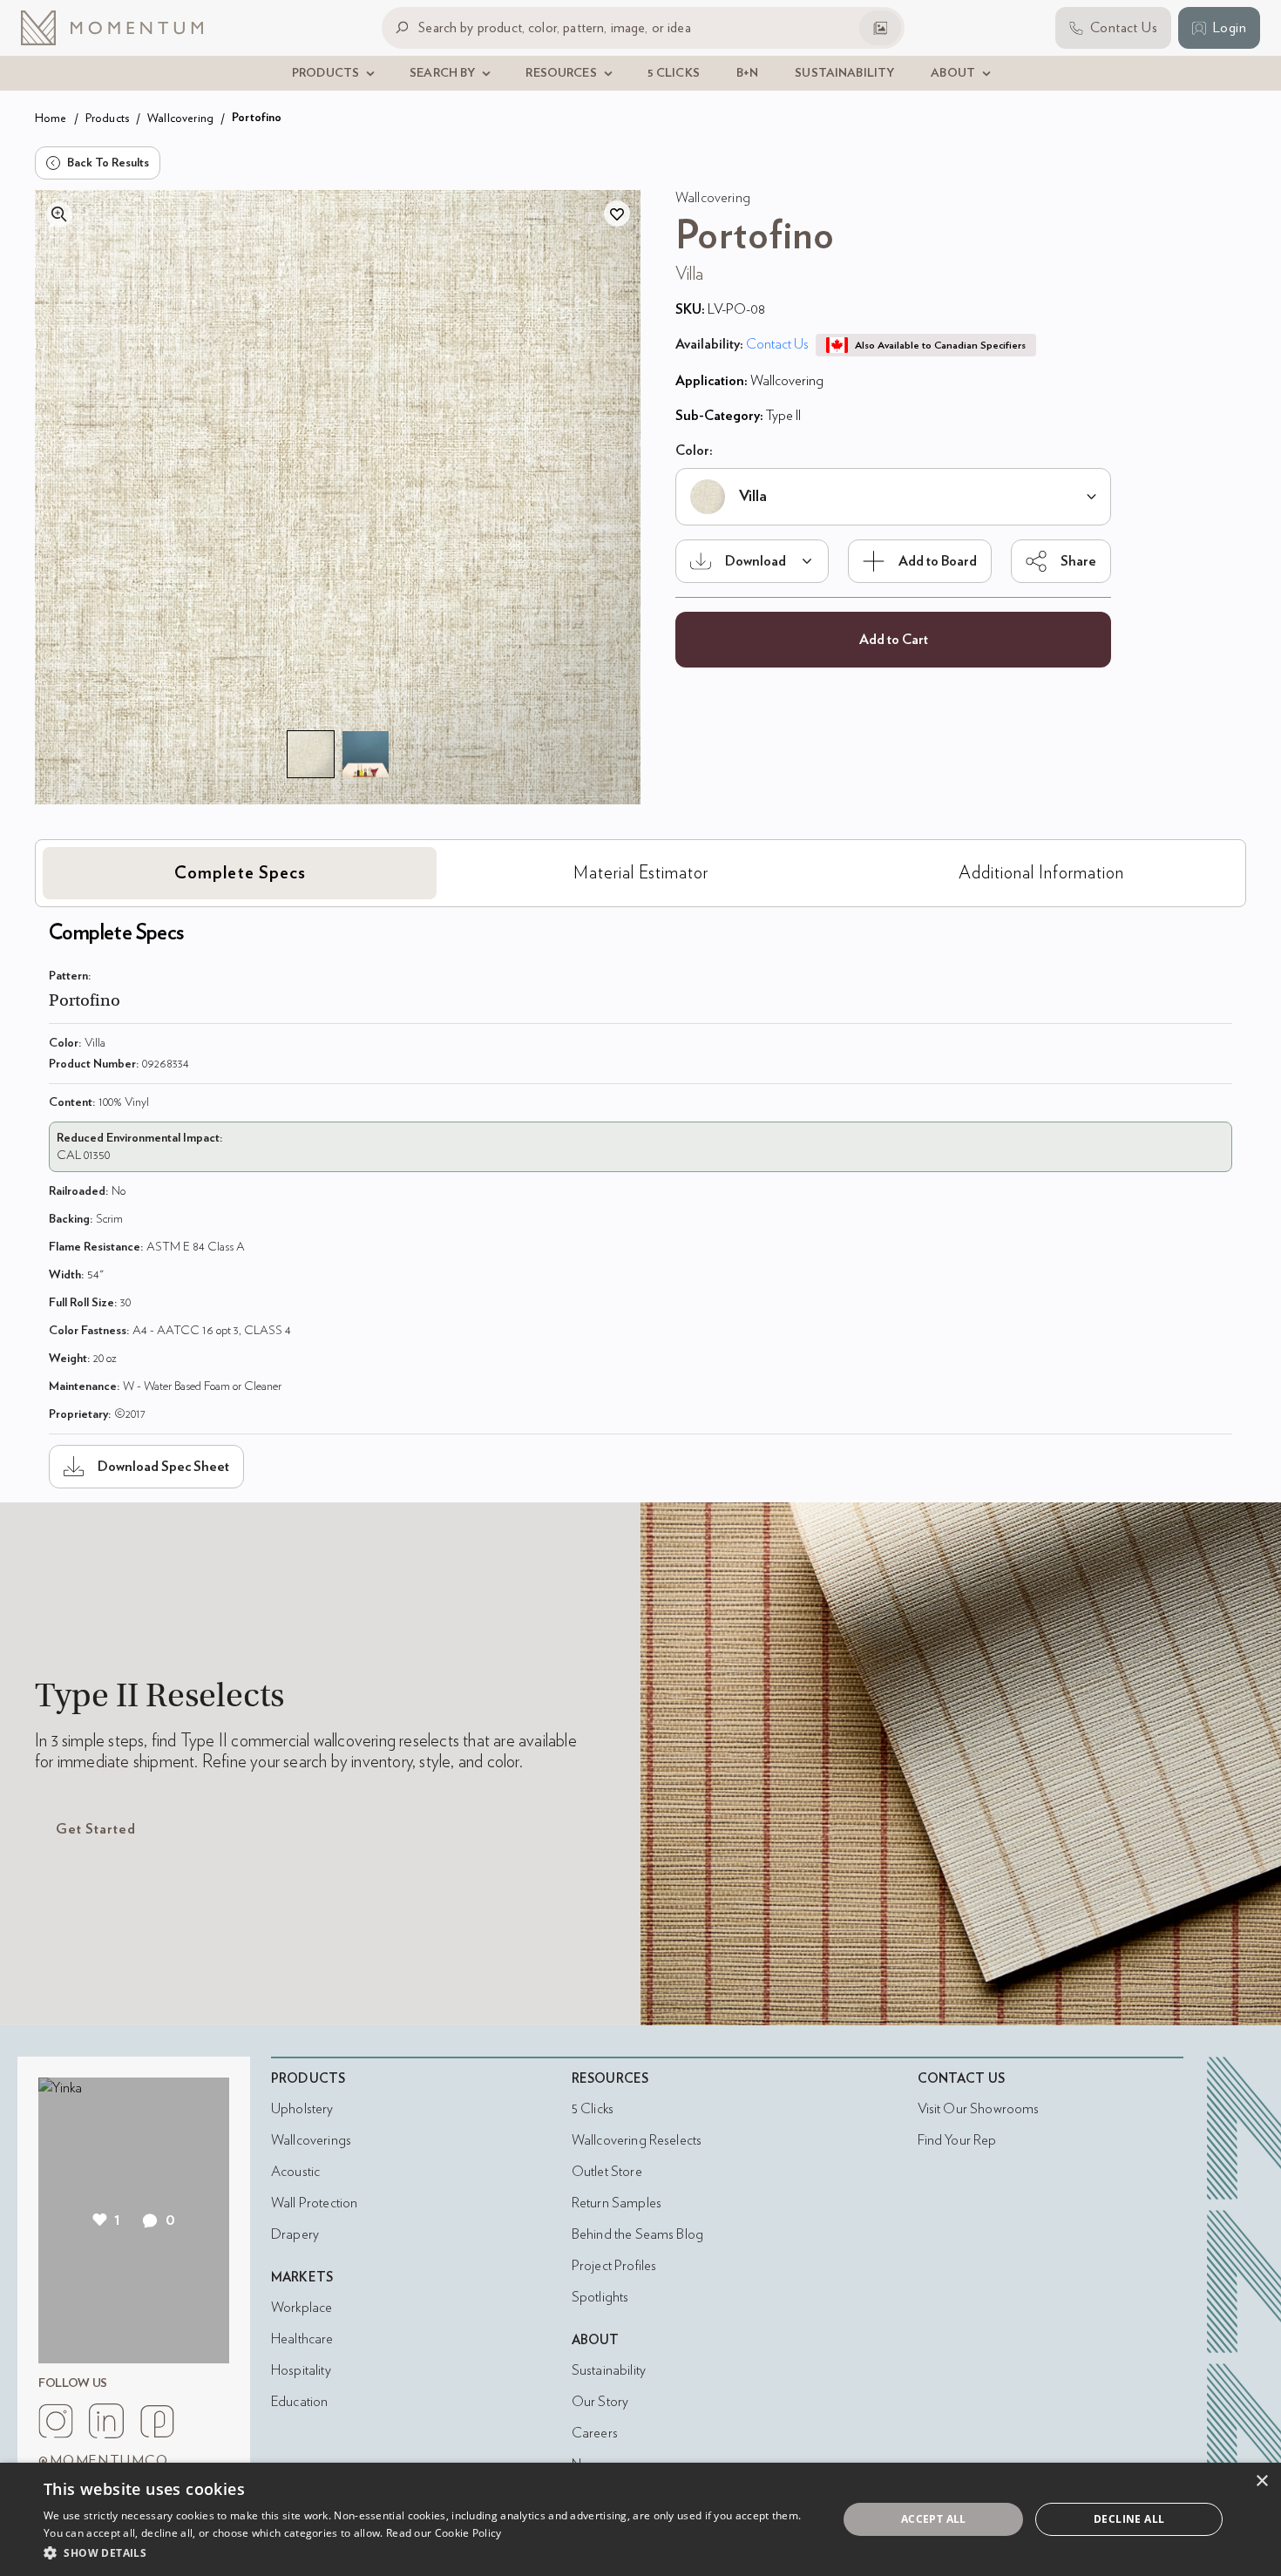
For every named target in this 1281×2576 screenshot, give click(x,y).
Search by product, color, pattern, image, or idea (555, 27)
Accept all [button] (934, 2519)
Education (299, 2402)
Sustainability (609, 2370)
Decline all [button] (1129, 2519)
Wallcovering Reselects (637, 2140)
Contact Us (777, 344)
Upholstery (302, 2109)
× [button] (1261, 2481)
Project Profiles (614, 2266)
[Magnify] (59, 214)
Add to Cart (894, 640)
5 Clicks (593, 2109)
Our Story (600, 2402)
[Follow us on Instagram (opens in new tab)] (56, 2421)
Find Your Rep (957, 2140)
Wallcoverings (311, 2140)
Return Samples (617, 2203)
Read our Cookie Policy (444, 2533)
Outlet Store (607, 2172)
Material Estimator (641, 873)
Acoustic (295, 2172)
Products (107, 118)
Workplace (302, 2308)
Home (51, 118)
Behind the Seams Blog (637, 2234)
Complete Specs (240, 873)
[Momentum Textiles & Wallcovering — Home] (125, 28)
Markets (302, 2278)
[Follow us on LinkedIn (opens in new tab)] (106, 2421)
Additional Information (1041, 873)
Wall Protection (314, 2203)
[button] (429, 2552)
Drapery (295, 2234)
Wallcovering (180, 118)
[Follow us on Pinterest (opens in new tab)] (157, 2421)
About (596, 2340)
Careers (595, 2433)
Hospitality (301, 2370)
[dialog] (640, 2519)
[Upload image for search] (880, 28)
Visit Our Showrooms (979, 2109)
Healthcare (302, 2339)
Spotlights (600, 2297)
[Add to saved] (617, 214)
